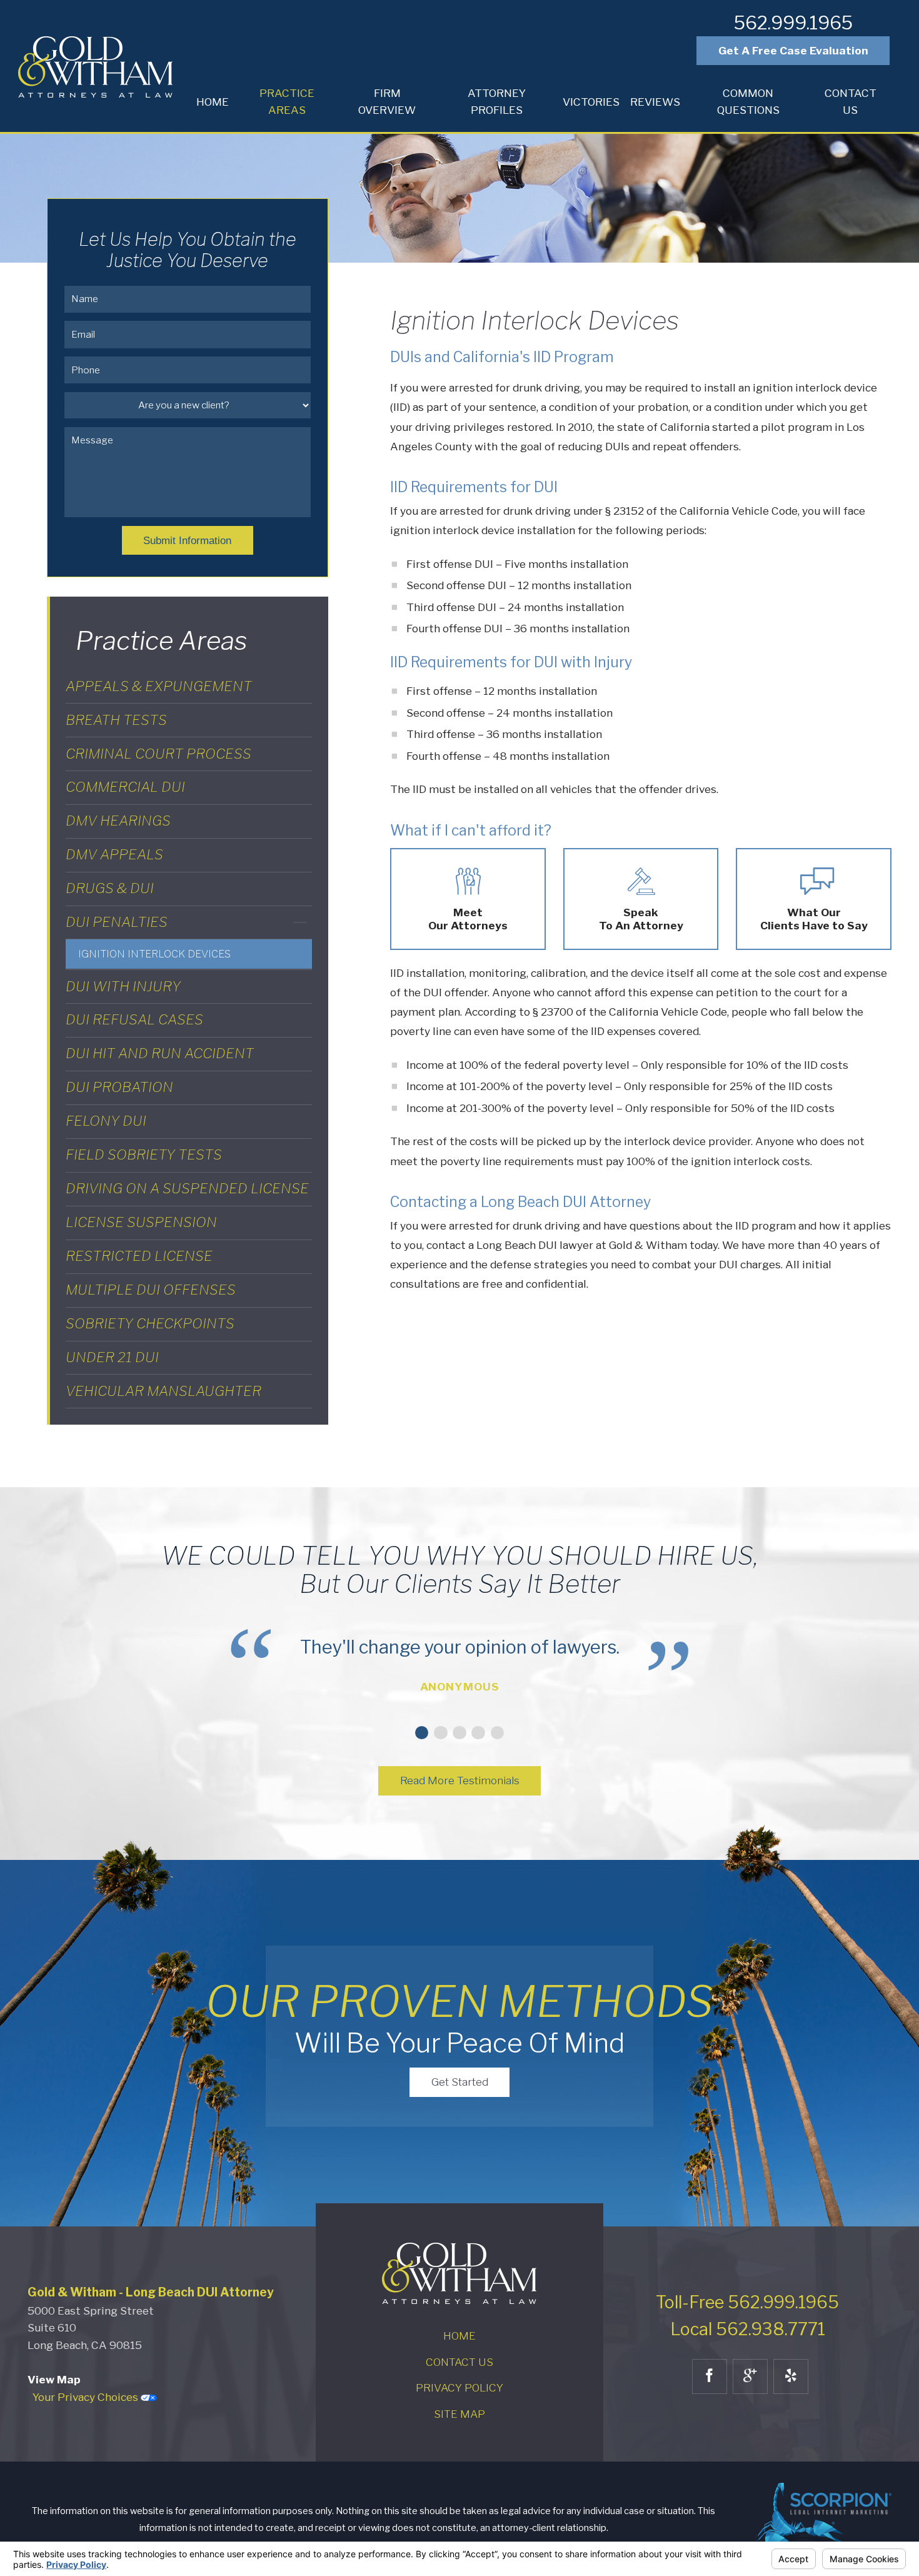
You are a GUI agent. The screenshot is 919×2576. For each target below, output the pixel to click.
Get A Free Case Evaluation (793, 50)
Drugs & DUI (110, 888)
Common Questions (748, 102)
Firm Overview (387, 102)
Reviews (655, 102)
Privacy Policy (459, 2387)
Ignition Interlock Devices (154, 954)
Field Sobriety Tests (144, 1154)
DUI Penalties (117, 922)
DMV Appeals (114, 854)
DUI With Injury (123, 986)
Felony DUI (106, 1121)
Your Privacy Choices (87, 2397)
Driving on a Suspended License (187, 1188)
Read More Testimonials (460, 1780)
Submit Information (187, 540)
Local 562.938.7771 (748, 2329)
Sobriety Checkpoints (150, 1323)
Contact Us (851, 102)
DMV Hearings (118, 821)
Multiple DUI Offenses (151, 1290)
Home (213, 102)
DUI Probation (119, 1087)
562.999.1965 (793, 23)
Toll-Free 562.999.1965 (747, 2302)
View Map (54, 2379)
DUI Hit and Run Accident (160, 1053)
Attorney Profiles (497, 102)
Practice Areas (287, 102)
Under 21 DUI (112, 1357)
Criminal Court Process (158, 754)
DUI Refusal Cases (134, 1019)
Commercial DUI (125, 787)
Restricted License (139, 1256)
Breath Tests (116, 720)
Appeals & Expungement (159, 686)
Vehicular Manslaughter (163, 1391)
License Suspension (141, 1222)
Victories (591, 102)
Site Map (459, 2414)
